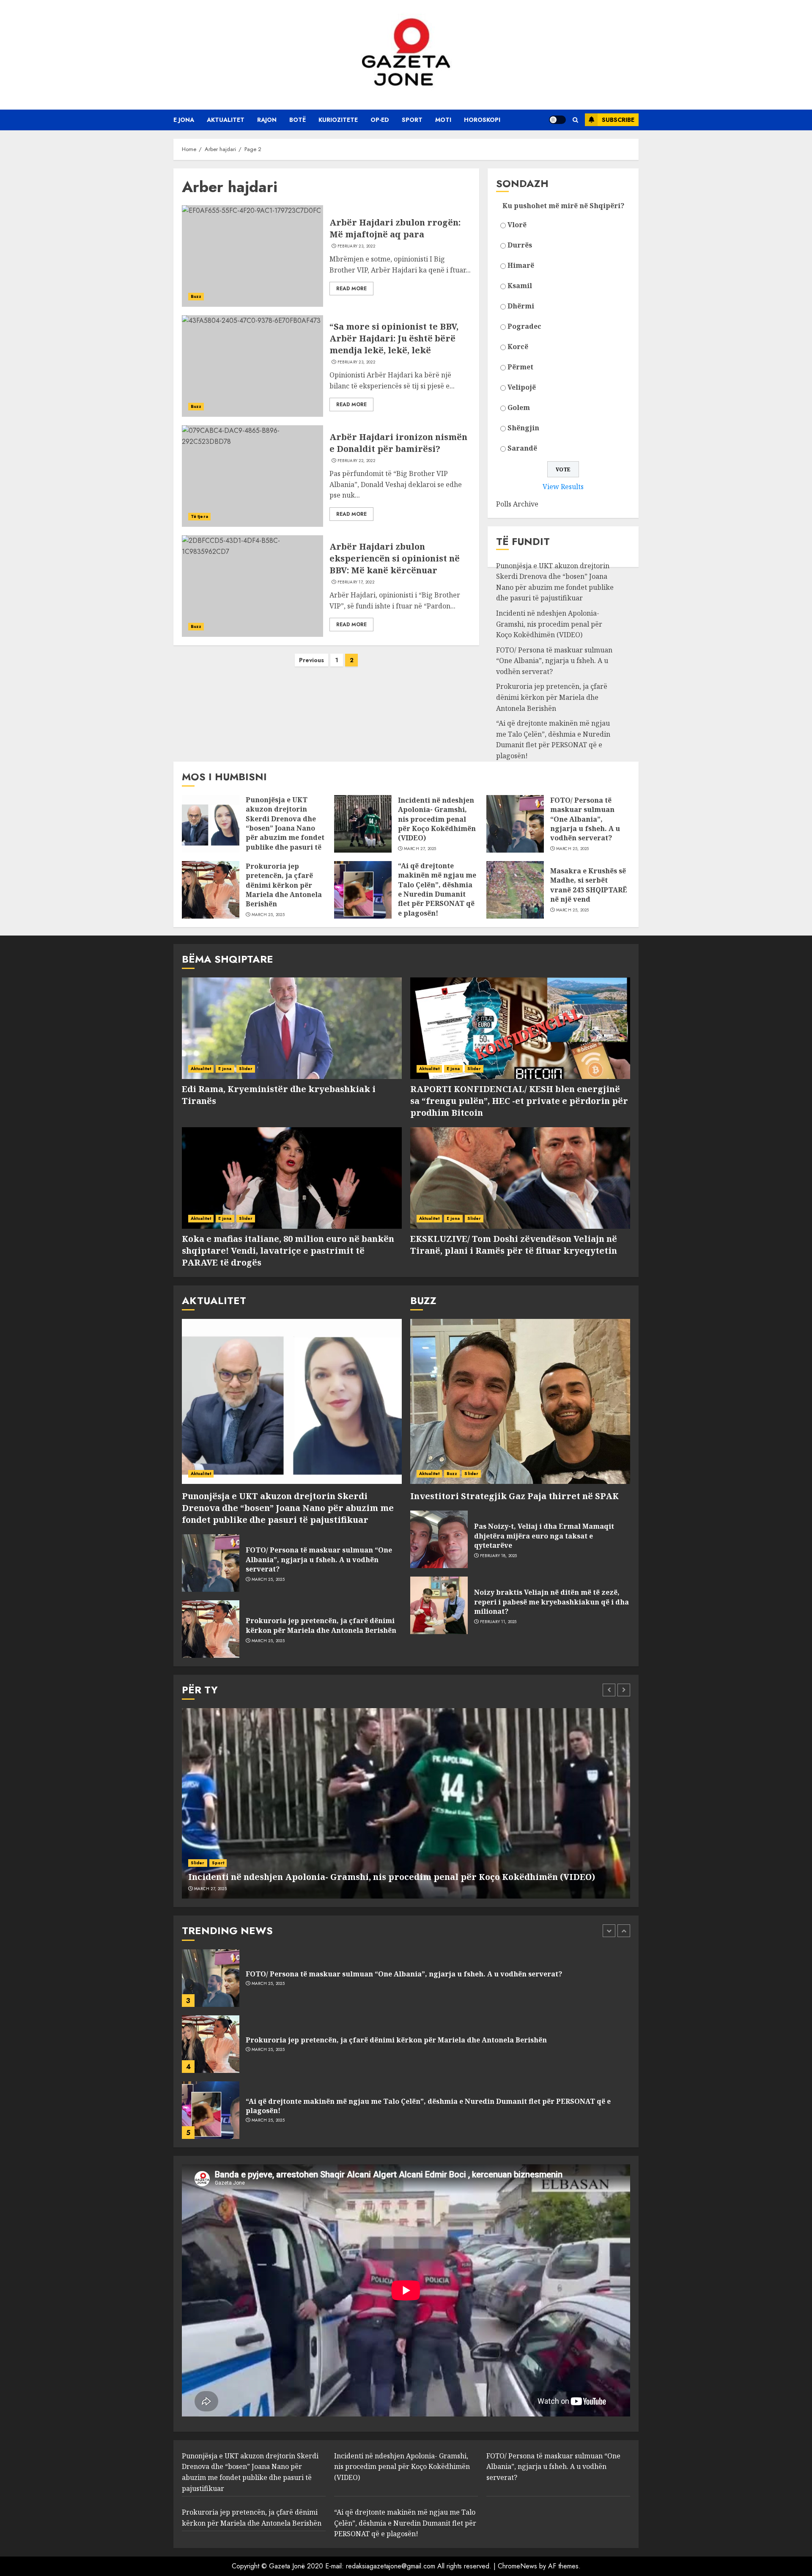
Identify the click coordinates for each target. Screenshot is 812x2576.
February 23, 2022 (356, 246)
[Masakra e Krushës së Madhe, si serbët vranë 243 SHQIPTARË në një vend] (515, 890)
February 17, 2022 (356, 582)
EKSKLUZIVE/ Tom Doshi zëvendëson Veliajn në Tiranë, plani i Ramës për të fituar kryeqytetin (514, 1245)
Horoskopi (482, 120)
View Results (563, 487)
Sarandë (522, 448)
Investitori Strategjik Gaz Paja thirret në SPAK (514, 1496)
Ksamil (520, 286)
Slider (246, 1069)
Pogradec (524, 326)
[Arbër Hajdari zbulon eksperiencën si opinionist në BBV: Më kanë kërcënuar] (252, 586)
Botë (298, 120)
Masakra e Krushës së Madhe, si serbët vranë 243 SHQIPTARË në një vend (589, 885)
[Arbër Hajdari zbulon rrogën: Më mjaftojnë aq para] (252, 256)
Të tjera (199, 516)
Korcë (518, 347)
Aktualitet (226, 120)
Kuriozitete (338, 120)
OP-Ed (380, 120)
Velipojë (522, 387)
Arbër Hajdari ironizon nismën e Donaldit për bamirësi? (398, 443)
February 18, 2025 (499, 1556)
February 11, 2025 (498, 1622)
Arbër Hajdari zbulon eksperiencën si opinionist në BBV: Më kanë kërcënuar (395, 558)
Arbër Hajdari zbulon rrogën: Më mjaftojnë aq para (395, 228)
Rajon (267, 120)
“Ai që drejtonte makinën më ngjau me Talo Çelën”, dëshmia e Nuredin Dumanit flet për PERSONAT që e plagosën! (553, 739)
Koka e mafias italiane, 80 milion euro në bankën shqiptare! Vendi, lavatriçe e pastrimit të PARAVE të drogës (288, 1251)
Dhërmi (521, 306)
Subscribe (618, 120)
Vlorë (517, 225)
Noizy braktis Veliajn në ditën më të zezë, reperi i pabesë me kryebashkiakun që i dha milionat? (551, 1602)
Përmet (520, 367)
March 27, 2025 (420, 849)
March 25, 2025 (573, 849)
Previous (311, 660)
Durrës (520, 245)
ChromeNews (517, 2566)
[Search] (575, 120)
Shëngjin (523, 428)
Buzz (196, 296)
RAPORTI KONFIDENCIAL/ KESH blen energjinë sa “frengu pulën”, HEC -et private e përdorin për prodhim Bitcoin (519, 1101)
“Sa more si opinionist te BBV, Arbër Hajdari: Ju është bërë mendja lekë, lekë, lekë (394, 338)
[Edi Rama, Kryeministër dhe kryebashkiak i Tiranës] (292, 1028)
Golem (519, 407)
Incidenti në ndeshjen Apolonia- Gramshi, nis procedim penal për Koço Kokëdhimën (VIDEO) (549, 624)
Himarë (521, 265)
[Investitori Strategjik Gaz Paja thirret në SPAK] (520, 1401)
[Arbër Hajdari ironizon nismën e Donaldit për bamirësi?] (252, 476)
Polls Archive (517, 504)
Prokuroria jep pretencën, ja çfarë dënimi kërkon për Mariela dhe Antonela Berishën (552, 697)
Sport (412, 120)
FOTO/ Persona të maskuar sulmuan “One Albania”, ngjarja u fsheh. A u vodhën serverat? (554, 661)
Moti (443, 120)
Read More (351, 289)
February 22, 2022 (356, 461)
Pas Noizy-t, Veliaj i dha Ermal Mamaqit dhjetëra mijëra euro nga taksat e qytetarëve (544, 1536)
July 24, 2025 (265, 2120)
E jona (184, 120)
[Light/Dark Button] (557, 120)
